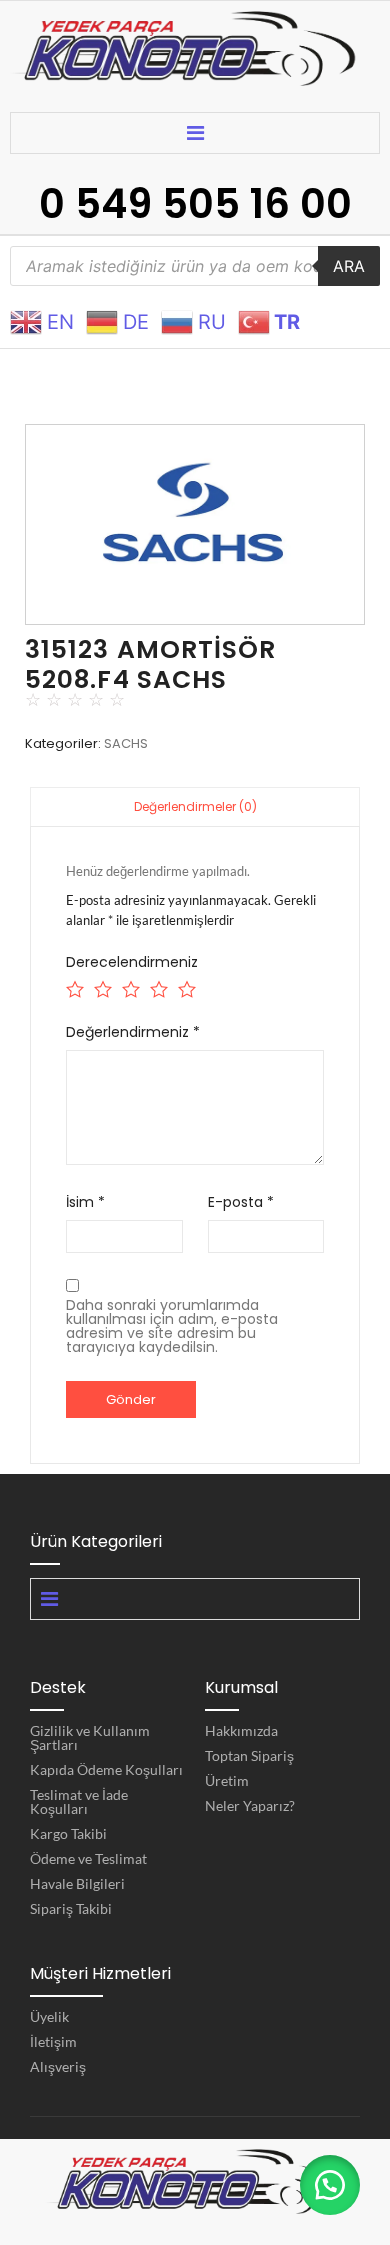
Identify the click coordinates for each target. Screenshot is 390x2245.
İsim (85, 1202)
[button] (330, 2185)
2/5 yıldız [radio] (101, 986)
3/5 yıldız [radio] (129, 986)
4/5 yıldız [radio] (157, 986)
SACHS (126, 743)
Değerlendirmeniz (133, 1032)
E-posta (241, 1202)
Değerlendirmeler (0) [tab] (195, 806)
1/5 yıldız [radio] (73, 986)
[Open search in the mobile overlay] (195, 266)
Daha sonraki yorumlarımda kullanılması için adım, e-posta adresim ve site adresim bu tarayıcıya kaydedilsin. (172, 1326)
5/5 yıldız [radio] (185, 986)
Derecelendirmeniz (132, 962)
